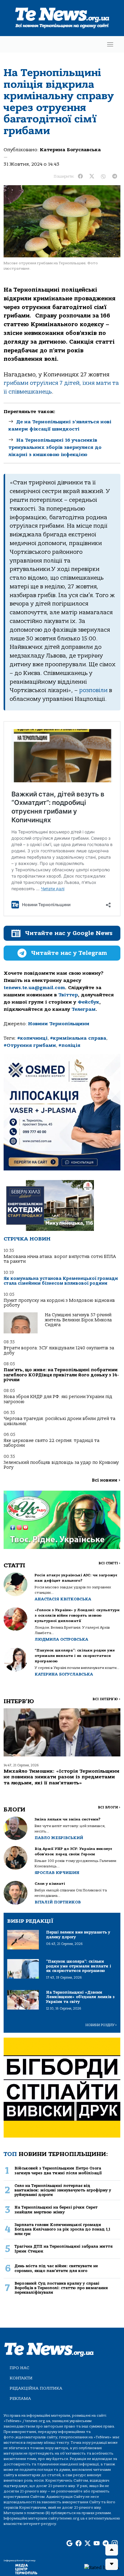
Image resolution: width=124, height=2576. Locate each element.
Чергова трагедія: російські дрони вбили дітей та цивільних (59, 1421)
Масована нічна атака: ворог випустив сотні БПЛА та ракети (60, 1259)
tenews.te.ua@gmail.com (34, 988)
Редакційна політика (36, 2388)
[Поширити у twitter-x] (92, 176)
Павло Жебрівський (59, 1838)
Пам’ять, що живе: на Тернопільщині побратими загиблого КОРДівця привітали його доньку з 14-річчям (61, 1375)
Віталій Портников (58, 1902)
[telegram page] (106, 2544)
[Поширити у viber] (103, 176)
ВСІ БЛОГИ (109, 1807)
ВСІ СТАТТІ (109, 1563)
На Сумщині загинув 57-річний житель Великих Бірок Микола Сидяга (78, 1320)
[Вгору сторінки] (112, 2550)
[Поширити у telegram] (115, 176)
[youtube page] (97, 2544)
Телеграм (84, 1009)
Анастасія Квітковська (63, 1599)
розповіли (93, 690)
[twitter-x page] (88, 2544)
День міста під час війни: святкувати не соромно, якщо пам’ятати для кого (56, 2268)
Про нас (19, 2368)
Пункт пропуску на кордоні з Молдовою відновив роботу (59, 1303)
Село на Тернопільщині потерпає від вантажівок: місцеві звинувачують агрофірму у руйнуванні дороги (63, 2190)
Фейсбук (88, 1002)
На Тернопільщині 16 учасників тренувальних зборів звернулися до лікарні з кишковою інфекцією (55, 447)
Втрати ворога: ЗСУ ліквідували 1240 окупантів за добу (59, 1350)
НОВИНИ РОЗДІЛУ (101, 2025)
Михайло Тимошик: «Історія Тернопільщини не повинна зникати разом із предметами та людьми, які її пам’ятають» (62, 1777)
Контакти (21, 2378)
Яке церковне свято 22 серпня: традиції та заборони (51, 1443)
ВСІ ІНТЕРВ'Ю (106, 1699)
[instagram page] (115, 2544)
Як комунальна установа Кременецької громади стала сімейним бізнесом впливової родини (61, 1281)
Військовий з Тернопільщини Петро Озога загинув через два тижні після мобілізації (58, 2170)
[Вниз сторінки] (112, 2564)
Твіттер (68, 995)
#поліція (69, 1045)
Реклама (20, 2398)
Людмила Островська (61, 1639)
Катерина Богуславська (70, 150)
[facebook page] (79, 2544)
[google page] (70, 2544)
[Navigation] (110, 44)
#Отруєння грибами (30, 1045)
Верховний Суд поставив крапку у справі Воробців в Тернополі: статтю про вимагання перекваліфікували (61, 2288)
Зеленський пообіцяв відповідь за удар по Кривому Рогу (61, 1465)
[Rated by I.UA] (102, 2567)
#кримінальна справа (78, 1038)
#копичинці (32, 1038)
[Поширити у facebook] (80, 176)
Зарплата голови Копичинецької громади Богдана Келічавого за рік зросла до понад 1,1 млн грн (62, 2229)
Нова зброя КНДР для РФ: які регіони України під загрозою (58, 1399)
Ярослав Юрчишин (57, 1873)
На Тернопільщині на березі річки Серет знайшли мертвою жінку (56, 2210)
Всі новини (106, 1480)
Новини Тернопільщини (59, 1024)
